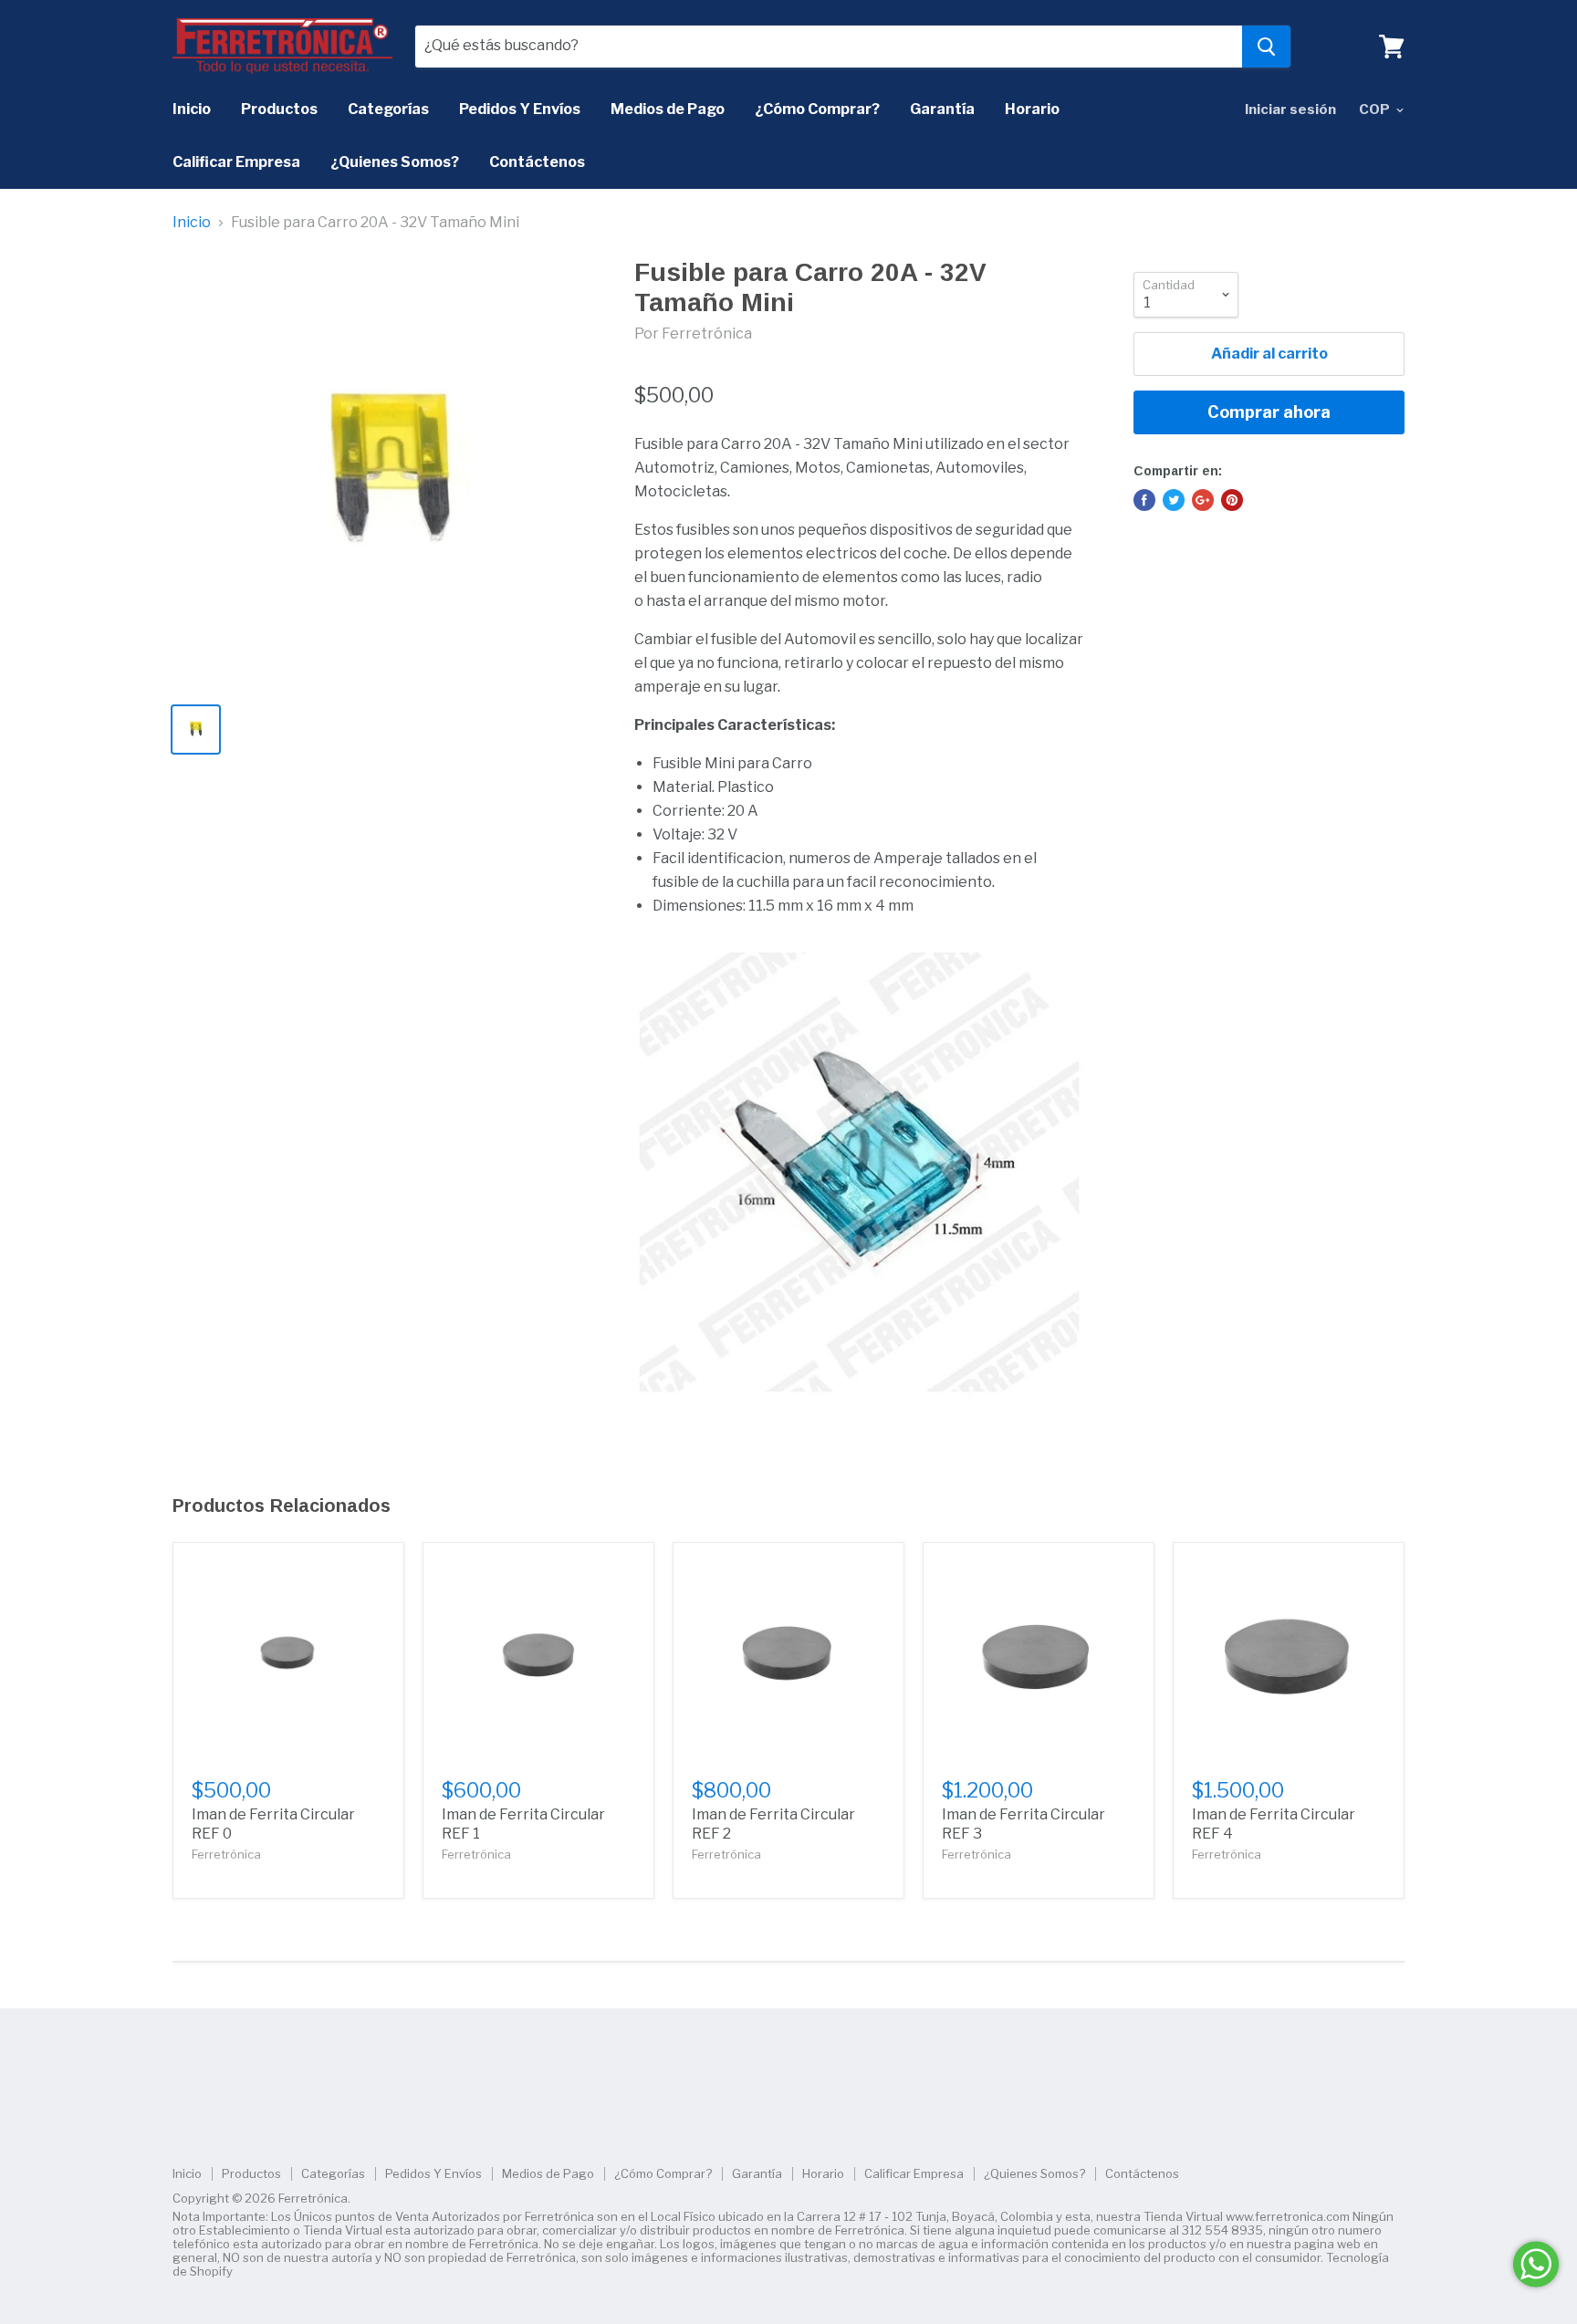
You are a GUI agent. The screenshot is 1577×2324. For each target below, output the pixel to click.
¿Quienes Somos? (395, 162)
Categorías (388, 109)
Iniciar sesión (1290, 109)
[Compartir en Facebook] (1144, 500)
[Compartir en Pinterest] (1232, 500)
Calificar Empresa (236, 162)
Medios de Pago (668, 109)
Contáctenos (537, 162)
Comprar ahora (1269, 412)
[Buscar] (1266, 47)
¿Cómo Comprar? (817, 109)
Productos (279, 109)
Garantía (942, 109)
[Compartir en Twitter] (1174, 500)
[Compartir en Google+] (1203, 500)
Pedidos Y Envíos (520, 109)
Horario (1032, 109)
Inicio (192, 109)
